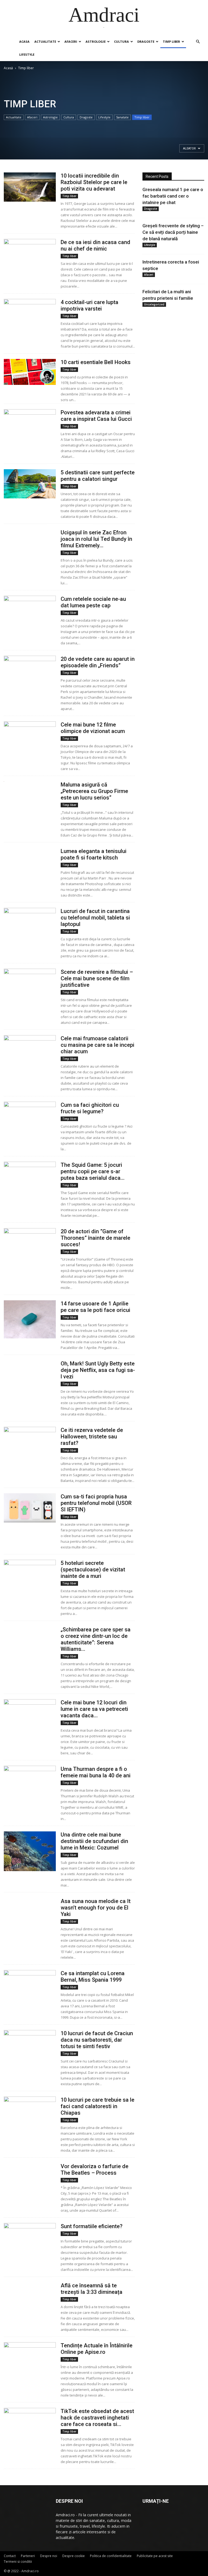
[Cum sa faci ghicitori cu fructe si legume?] (30, 1115)
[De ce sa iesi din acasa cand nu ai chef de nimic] (30, 256)
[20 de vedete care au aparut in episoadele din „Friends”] (30, 670)
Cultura (121, 41)
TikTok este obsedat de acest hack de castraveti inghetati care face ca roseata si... (97, 2418)
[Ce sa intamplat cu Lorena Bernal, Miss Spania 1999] (30, 1984)
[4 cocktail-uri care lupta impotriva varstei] (30, 314)
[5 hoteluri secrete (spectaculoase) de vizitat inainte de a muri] (30, 1574)
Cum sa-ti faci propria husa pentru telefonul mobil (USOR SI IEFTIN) (96, 1503)
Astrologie (96, 41)
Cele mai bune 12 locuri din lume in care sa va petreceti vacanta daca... (94, 1709)
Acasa (24, 41)
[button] (198, 42)
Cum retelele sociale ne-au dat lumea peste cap (93, 602)
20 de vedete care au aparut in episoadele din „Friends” (98, 662)
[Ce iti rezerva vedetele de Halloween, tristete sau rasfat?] (30, 1441)
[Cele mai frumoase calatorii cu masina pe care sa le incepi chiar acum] (30, 1050)
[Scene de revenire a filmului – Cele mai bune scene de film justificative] (30, 995)
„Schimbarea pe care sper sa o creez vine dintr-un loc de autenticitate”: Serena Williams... (96, 1639)
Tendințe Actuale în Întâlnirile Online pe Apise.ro (97, 2349)
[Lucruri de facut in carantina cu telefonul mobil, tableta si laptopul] (30, 922)
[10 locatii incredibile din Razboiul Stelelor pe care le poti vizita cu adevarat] (30, 187)
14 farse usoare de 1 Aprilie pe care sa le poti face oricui (95, 1307)
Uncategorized (154, 304)
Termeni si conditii (18, 2562)
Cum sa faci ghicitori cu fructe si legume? (90, 1108)
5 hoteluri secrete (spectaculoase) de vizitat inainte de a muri (93, 1569)
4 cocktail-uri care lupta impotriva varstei (90, 305)
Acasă (8, 68)
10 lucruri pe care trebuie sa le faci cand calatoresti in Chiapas (97, 2106)
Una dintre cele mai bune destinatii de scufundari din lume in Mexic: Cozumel (94, 1841)
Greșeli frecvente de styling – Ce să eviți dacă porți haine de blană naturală (173, 232)
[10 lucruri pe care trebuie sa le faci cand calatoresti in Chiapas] (30, 2111)
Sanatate (122, 117)
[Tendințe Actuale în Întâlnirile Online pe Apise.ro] (30, 2361)
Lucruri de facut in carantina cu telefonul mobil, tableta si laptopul (95, 918)
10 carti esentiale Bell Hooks (96, 362)
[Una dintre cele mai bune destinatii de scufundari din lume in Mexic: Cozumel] (30, 1851)
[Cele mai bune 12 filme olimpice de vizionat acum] (30, 734)
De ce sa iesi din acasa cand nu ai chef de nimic (95, 245)
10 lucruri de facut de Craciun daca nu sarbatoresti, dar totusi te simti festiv (97, 2040)
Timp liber (171, 41)
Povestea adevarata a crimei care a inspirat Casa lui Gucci (96, 416)
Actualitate (45, 41)
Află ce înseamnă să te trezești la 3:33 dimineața (92, 2289)
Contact (10, 2556)
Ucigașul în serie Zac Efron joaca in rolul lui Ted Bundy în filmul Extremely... (96, 539)
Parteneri (28, 2556)
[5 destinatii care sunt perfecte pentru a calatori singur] (30, 484)
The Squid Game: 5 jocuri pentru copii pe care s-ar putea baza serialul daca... (93, 1171)
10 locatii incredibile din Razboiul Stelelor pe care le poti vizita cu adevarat (94, 182)
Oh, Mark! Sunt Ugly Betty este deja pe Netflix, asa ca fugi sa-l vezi (98, 1370)
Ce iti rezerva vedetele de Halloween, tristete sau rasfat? (92, 1437)
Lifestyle (27, 54)
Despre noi (49, 2556)
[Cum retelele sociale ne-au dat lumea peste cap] (30, 618)
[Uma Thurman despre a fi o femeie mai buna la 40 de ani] (30, 1779)
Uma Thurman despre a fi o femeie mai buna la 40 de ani (96, 1772)
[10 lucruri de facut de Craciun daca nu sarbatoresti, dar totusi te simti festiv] (30, 2044)
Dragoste (146, 41)
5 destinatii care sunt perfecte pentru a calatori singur (98, 476)
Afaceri (71, 41)
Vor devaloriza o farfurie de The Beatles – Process (95, 2170)
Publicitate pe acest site (155, 2556)
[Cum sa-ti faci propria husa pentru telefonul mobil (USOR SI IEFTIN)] (30, 1508)
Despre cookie (74, 2556)
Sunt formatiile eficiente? (92, 2226)
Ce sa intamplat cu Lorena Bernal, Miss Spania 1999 (93, 1977)
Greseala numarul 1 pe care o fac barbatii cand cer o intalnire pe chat (173, 196)
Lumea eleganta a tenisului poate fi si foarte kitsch (94, 854)
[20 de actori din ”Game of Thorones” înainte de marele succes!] (30, 1242)
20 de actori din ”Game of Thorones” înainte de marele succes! (95, 1238)
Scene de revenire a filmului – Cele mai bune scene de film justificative (97, 978)
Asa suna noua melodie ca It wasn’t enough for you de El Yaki (96, 1908)
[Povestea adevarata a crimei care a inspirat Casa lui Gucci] (30, 422)
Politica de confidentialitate (111, 2556)
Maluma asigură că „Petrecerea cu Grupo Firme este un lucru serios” (94, 791)
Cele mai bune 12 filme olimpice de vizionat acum (93, 728)
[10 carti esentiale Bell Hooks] (30, 372)
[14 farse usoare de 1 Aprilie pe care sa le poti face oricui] (30, 1319)
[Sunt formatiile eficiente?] (30, 2242)
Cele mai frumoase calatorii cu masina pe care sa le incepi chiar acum (97, 1045)
